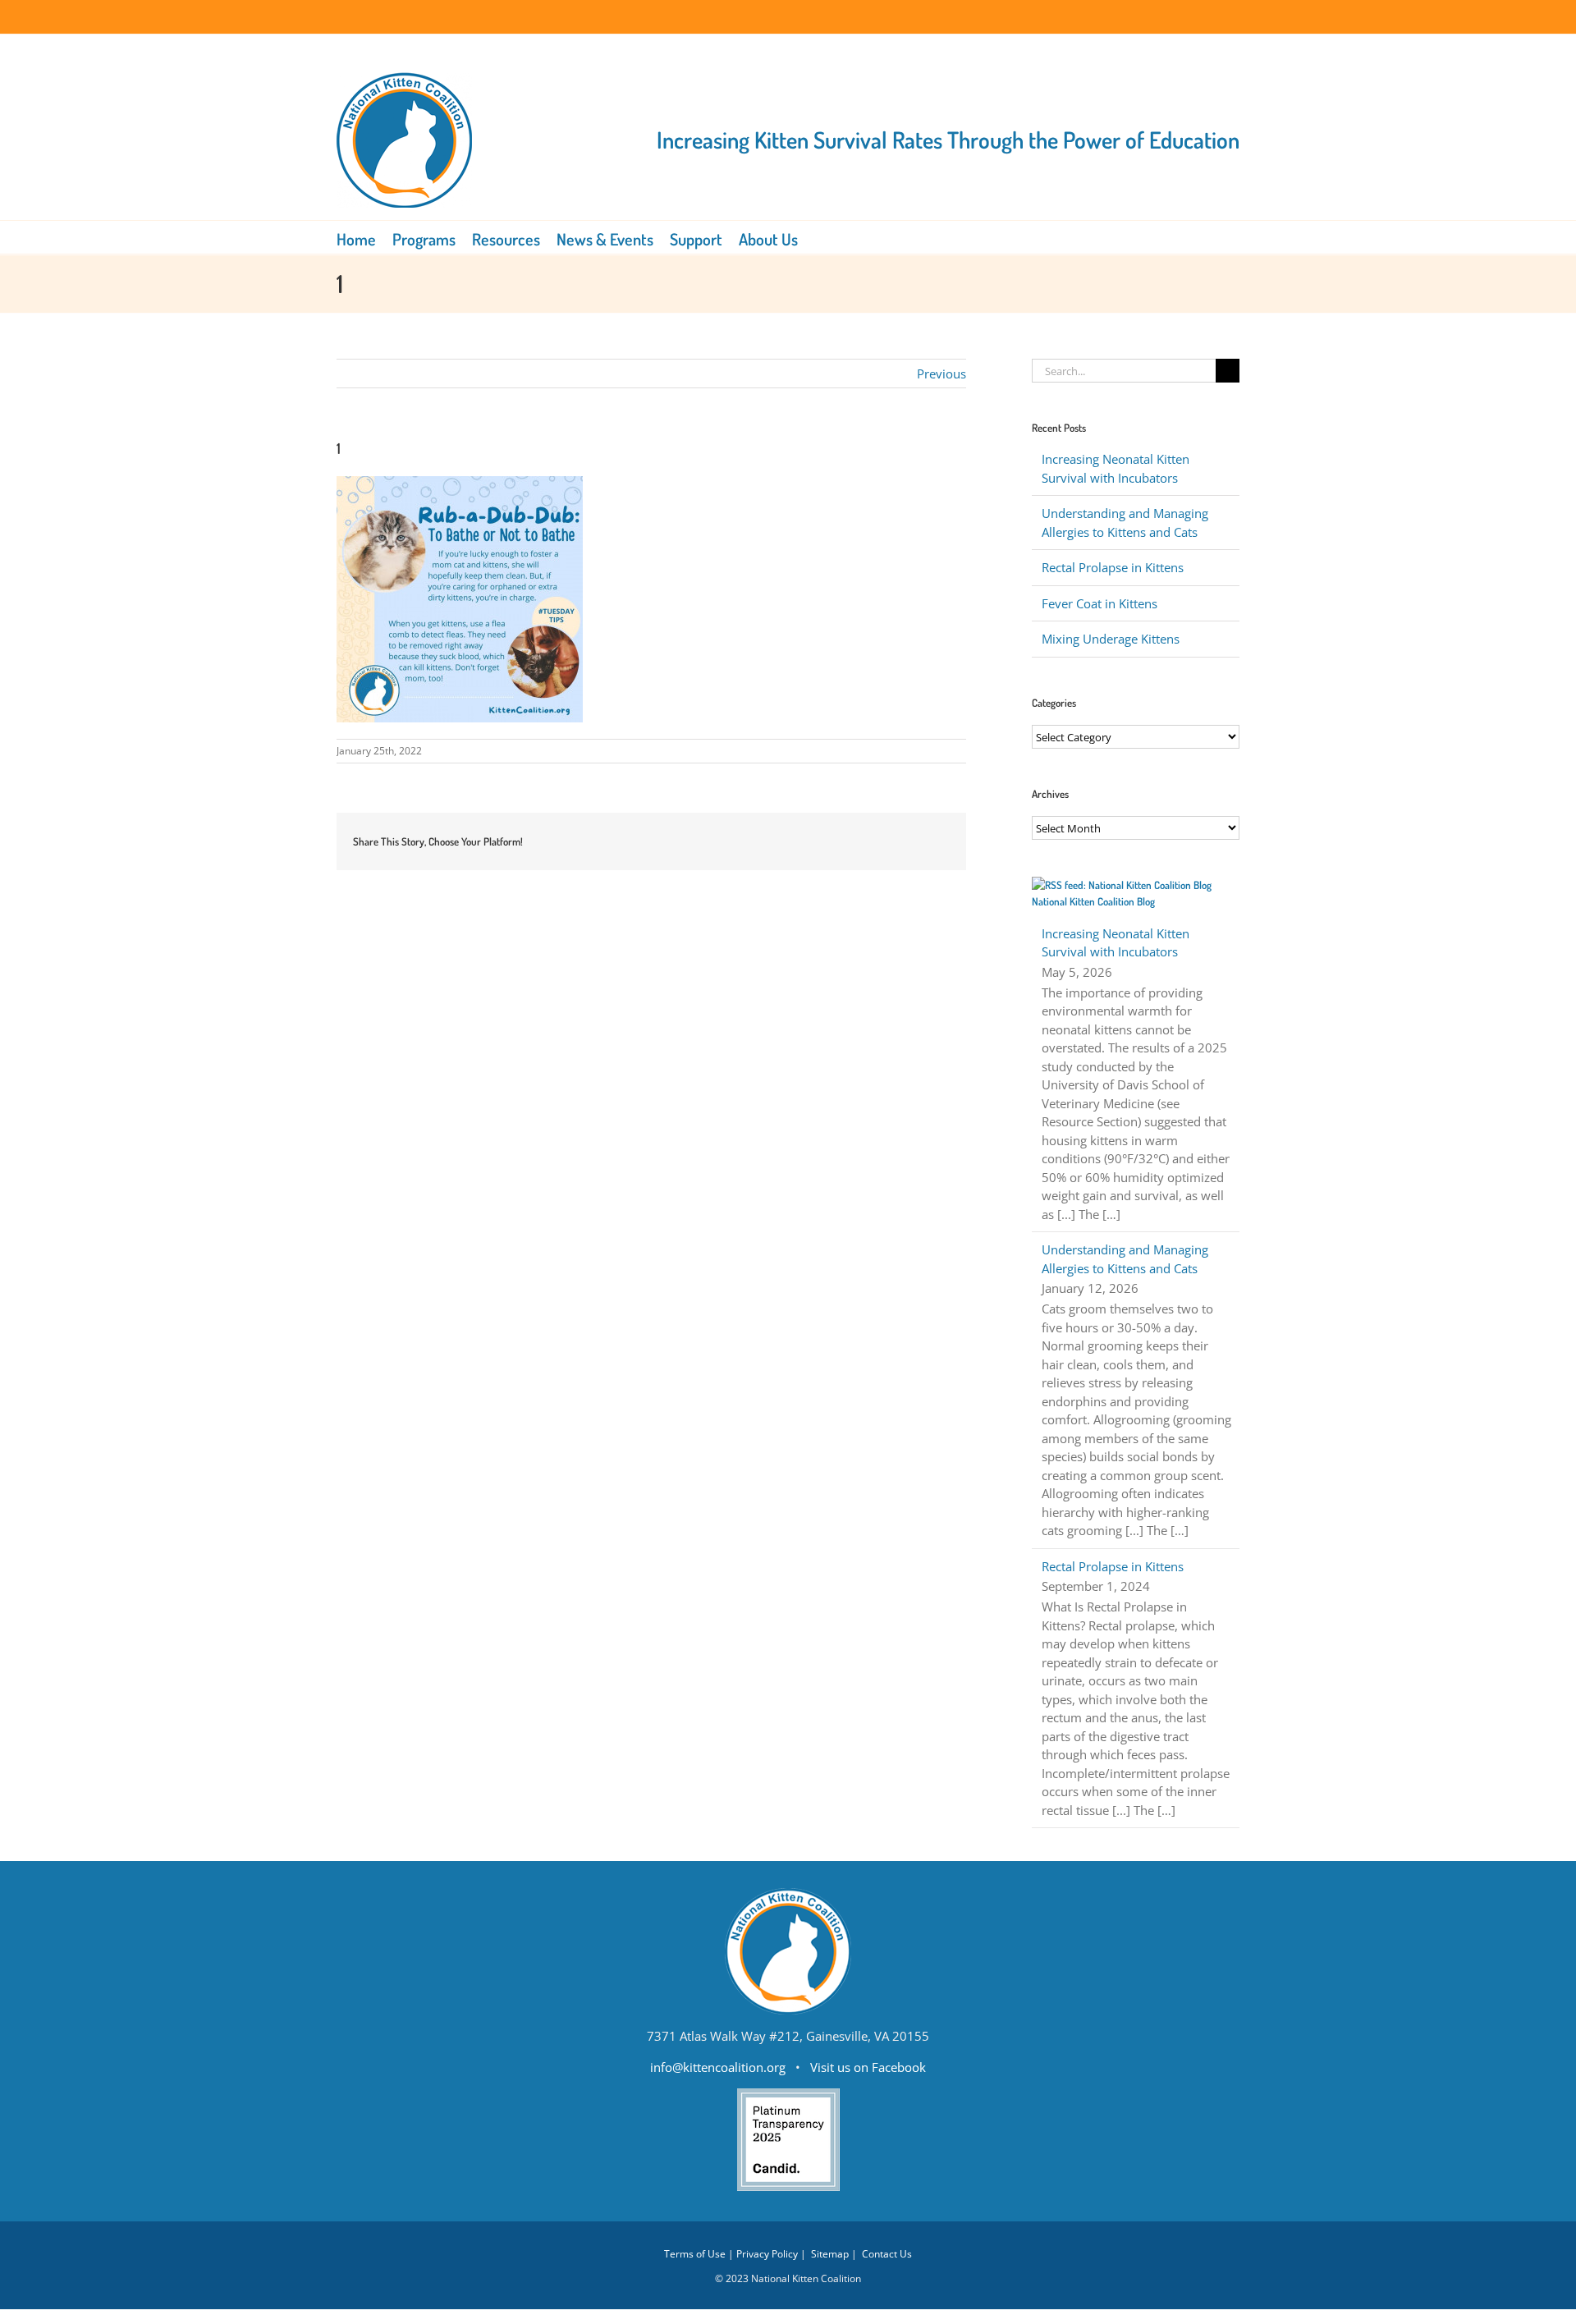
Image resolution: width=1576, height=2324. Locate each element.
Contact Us (887, 2254)
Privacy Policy (767, 2254)
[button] (821, 237)
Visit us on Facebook (868, 2067)
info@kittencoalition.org (718, 2067)
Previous (941, 374)
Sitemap (830, 2254)
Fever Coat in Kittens (1100, 603)
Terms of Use (695, 2254)
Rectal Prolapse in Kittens (1113, 567)
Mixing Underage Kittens (1111, 639)
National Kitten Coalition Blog (1093, 901)
